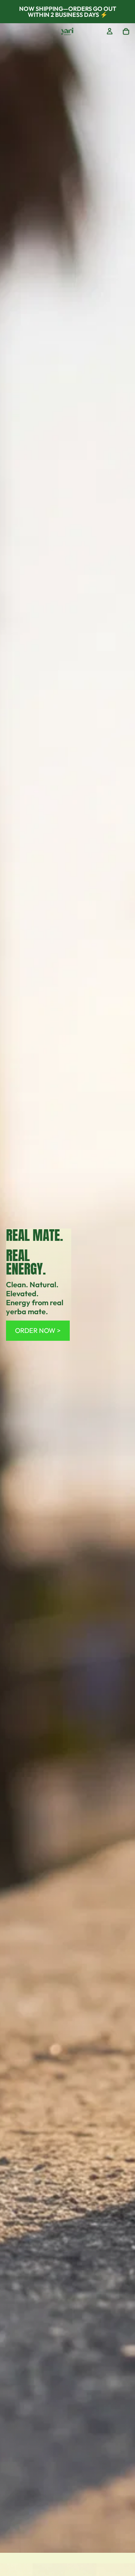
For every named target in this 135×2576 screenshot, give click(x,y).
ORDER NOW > (38, 1330)
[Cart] (126, 31)
